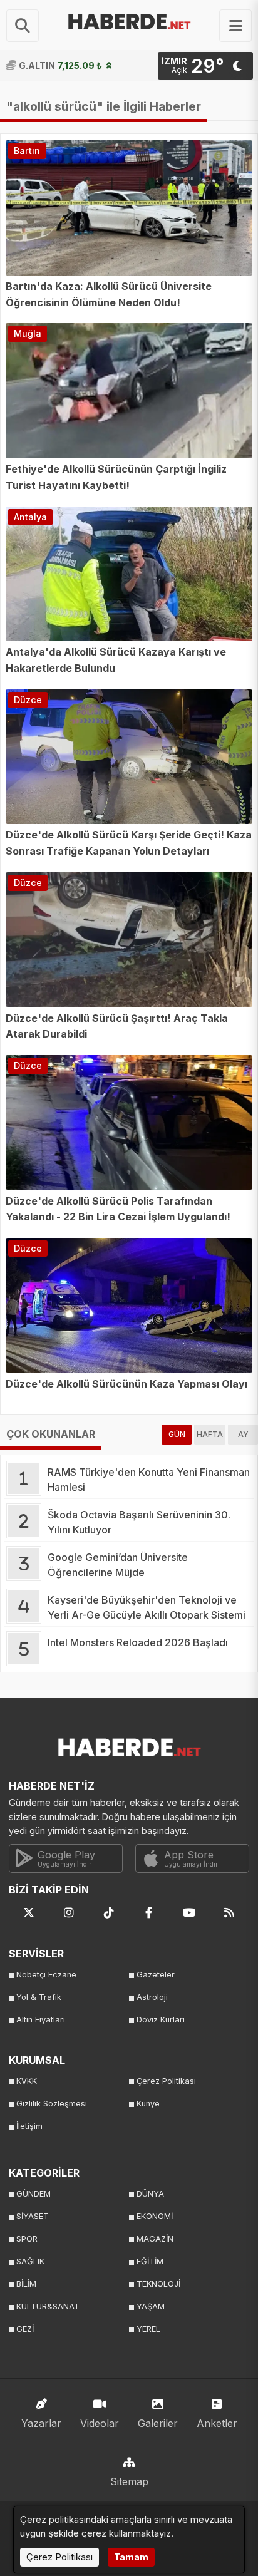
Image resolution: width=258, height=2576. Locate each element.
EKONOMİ (155, 2216)
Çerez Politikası (166, 2081)
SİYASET (33, 2216)
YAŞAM (151, 2306)
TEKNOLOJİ (158, 2284)
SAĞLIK (30, 2261)
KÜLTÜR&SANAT (48, 2306)
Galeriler (158, 2423)
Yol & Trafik (39, 1997)
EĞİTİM (150, 2261)
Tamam (131, 2557)
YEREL (148, 2329)
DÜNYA (150, 2194)
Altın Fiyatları (41, 2020)
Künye (148, 2104)
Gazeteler (156, 1975)
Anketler (217, 2423)
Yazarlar (41, 2423)
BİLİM (26, 2284)
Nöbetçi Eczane (46, 1975)
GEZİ (25, 2329)
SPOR (27, 2239)
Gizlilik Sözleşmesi (52, 2104)
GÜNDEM (34, 2194)
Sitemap (129, 2481)
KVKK (27, 2081)
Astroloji (152, 1997)
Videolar (100, 2423)
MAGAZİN (155, 2239)
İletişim (29, 2126)
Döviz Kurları (161, 2020)
